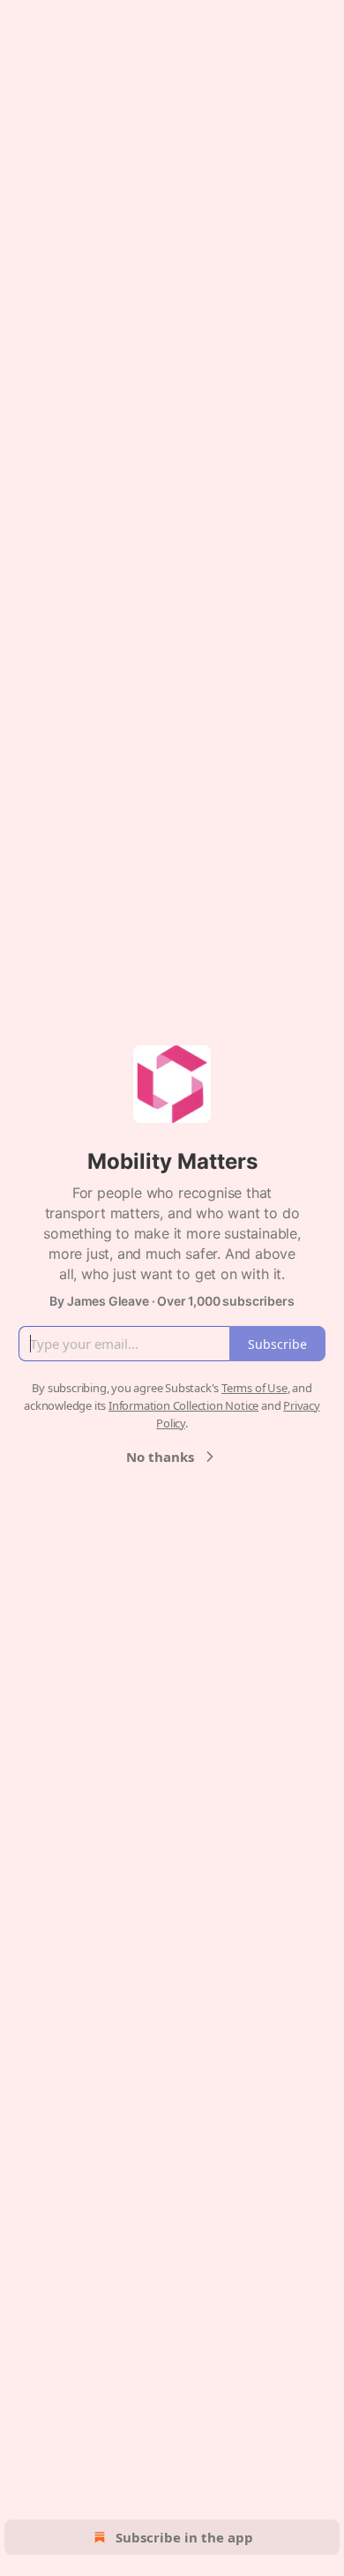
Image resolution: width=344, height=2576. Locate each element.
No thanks (160, 1457)
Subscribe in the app (184, 2537)
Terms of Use (254, 1388)
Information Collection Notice (183, 1405)
